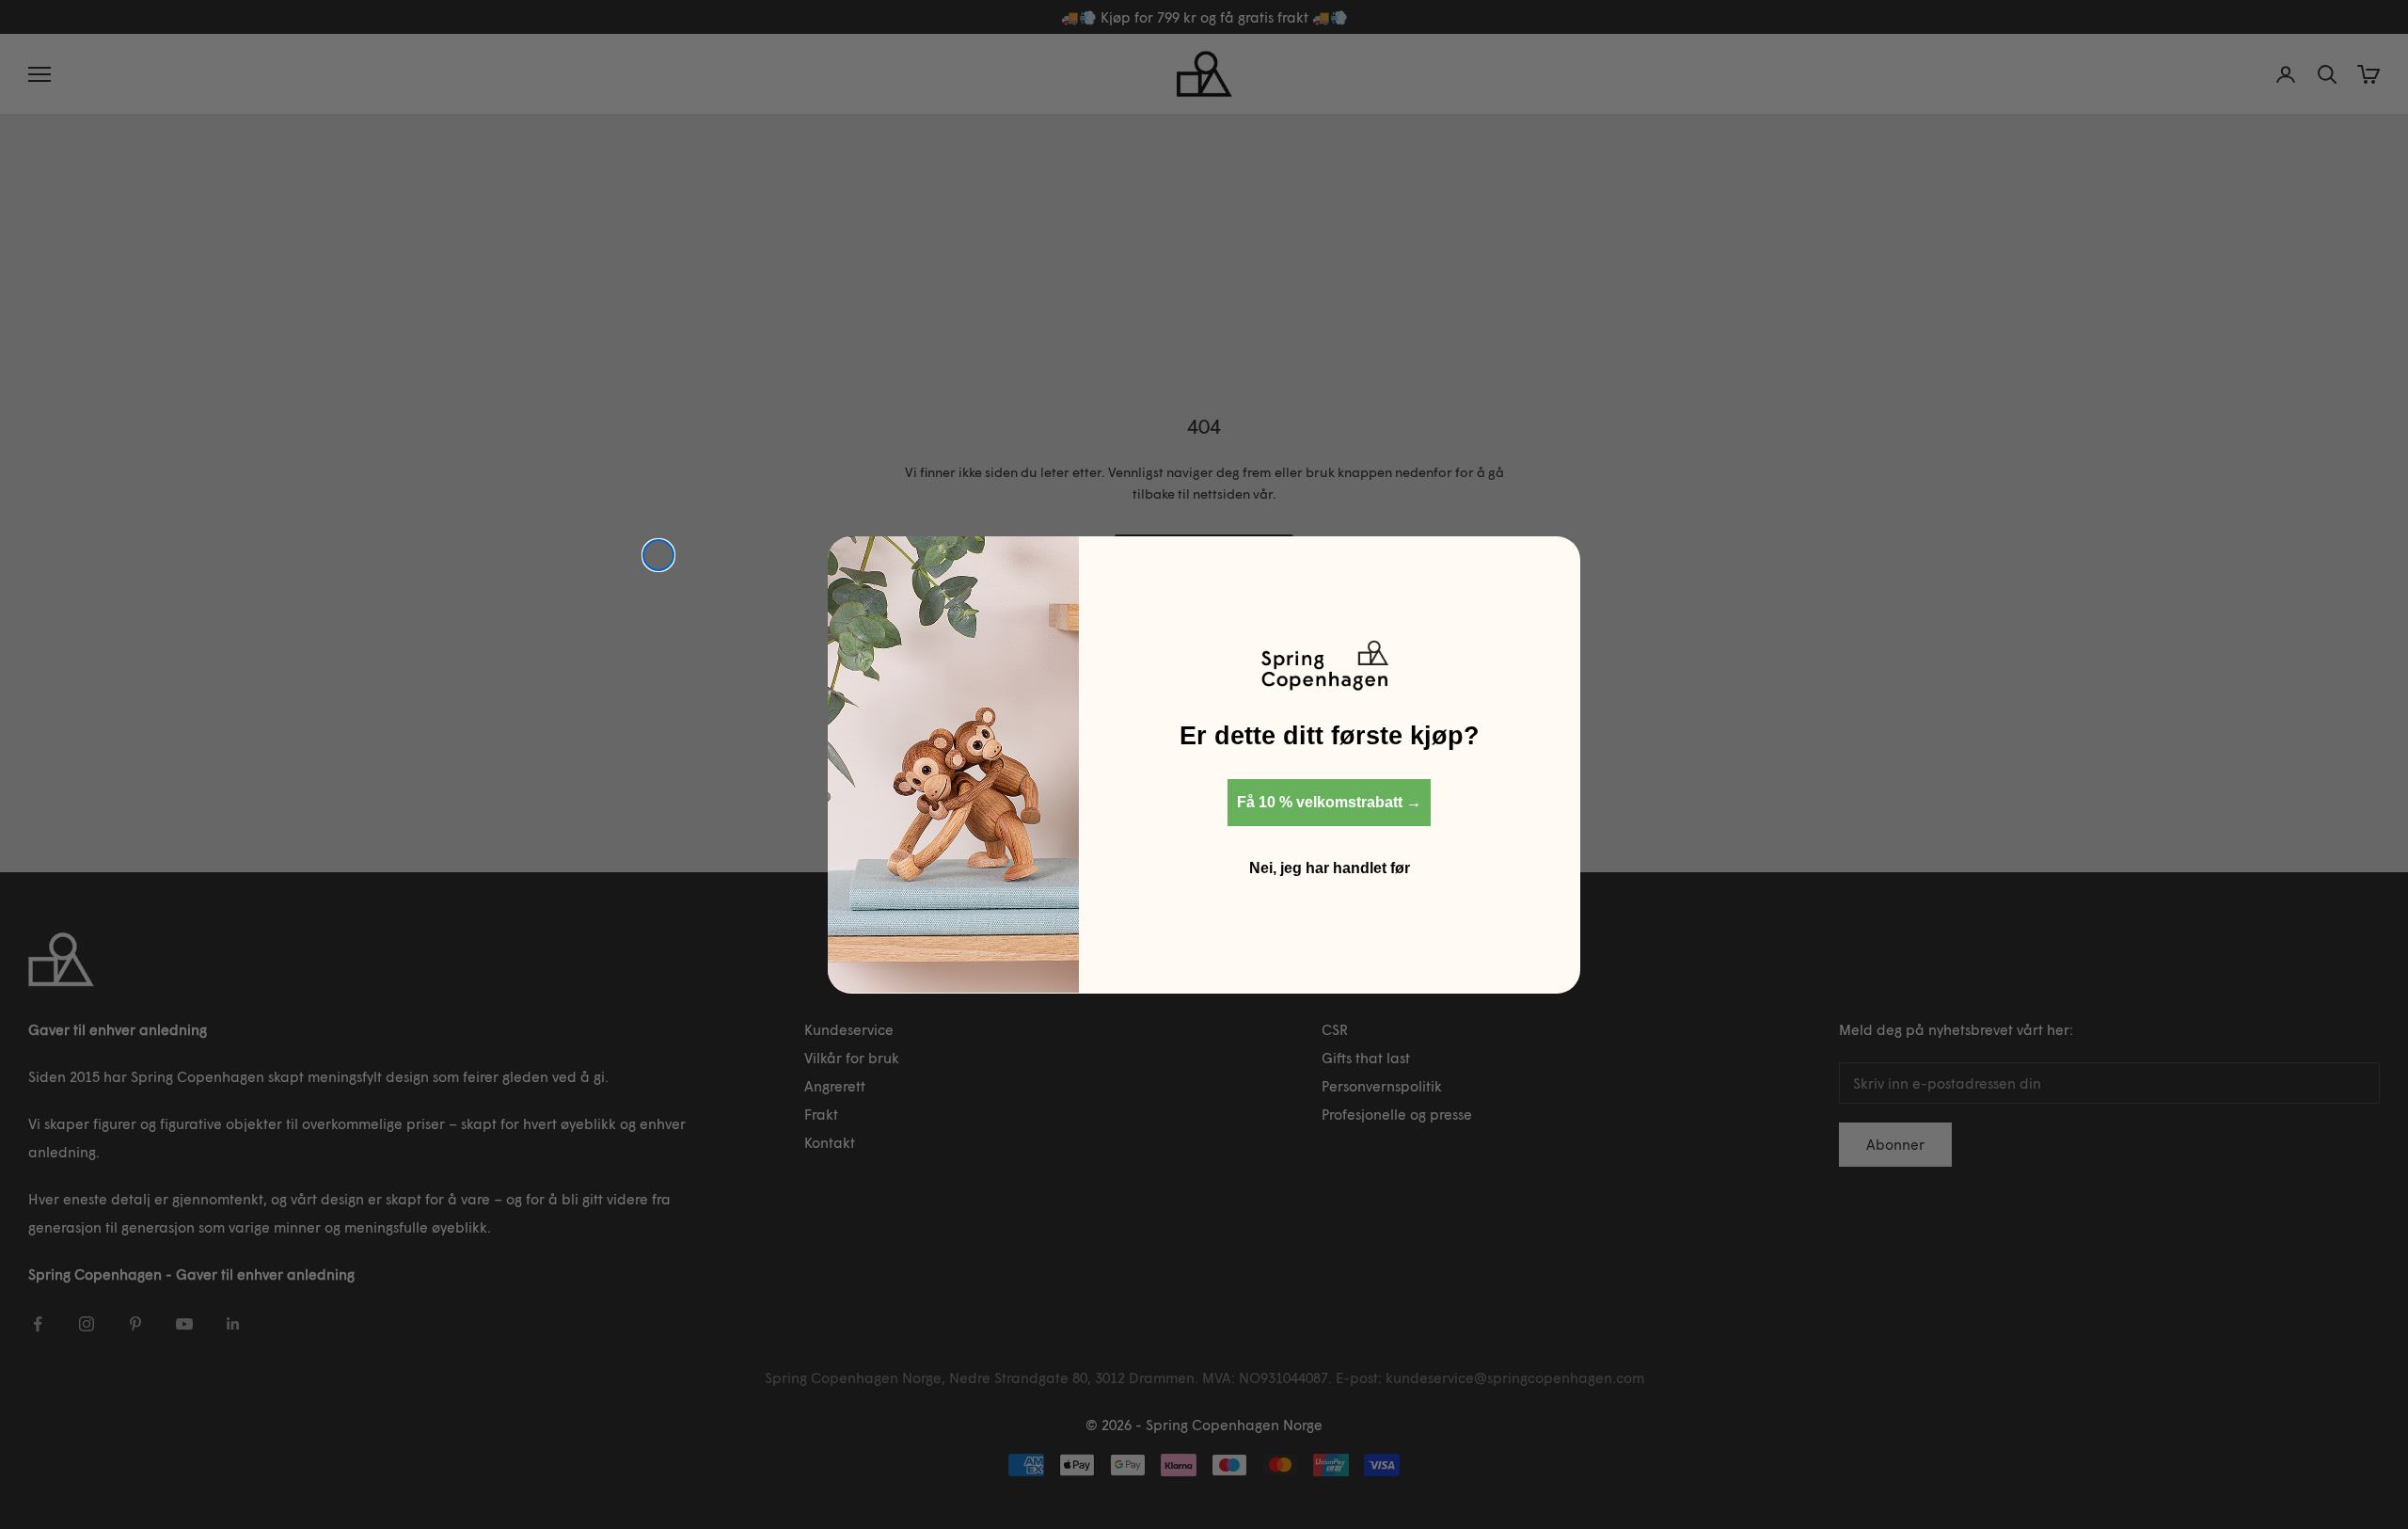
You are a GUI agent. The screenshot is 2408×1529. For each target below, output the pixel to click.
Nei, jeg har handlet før (1330, 867)
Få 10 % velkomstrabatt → (1329, 801)
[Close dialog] (658, 555)
